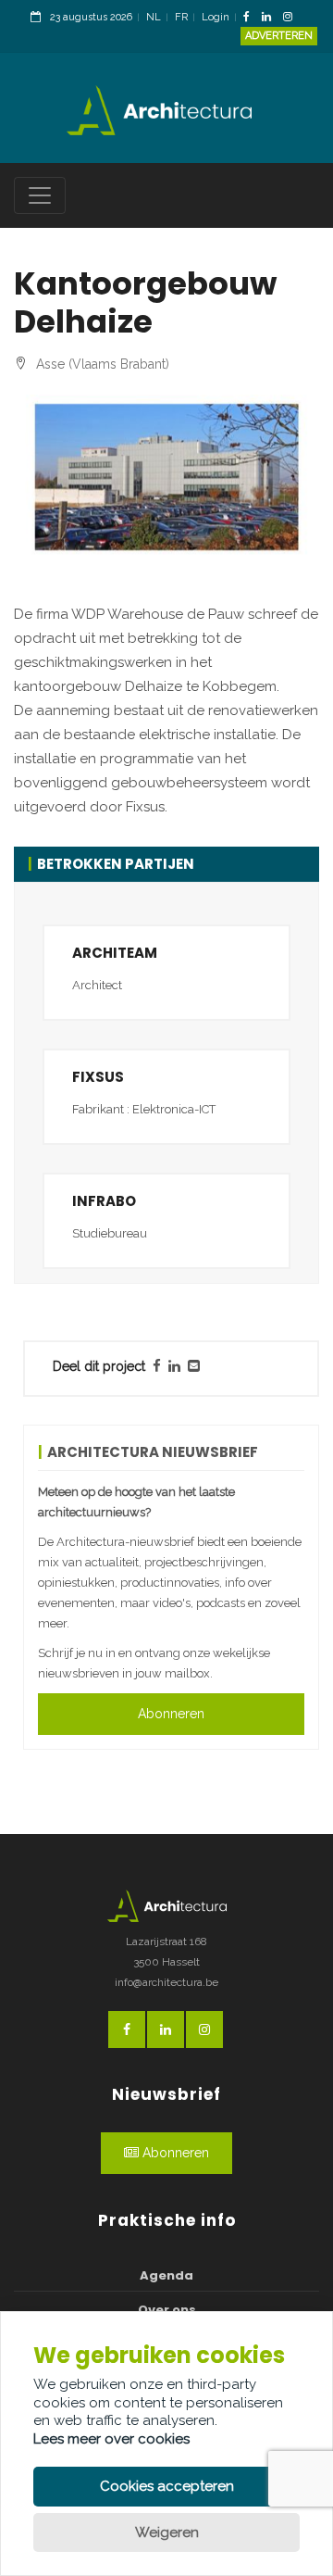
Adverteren (279, 36)
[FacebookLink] (251, 18)
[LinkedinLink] (271, 18)
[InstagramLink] (292, 18)
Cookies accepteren (167, 2486)
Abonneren (171, 1714)
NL (154, 17)
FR (181, 17)
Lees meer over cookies (111, 2439)
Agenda (166, 2275)
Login (216, 17)
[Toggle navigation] (40, 195)
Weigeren (167, 2532)
